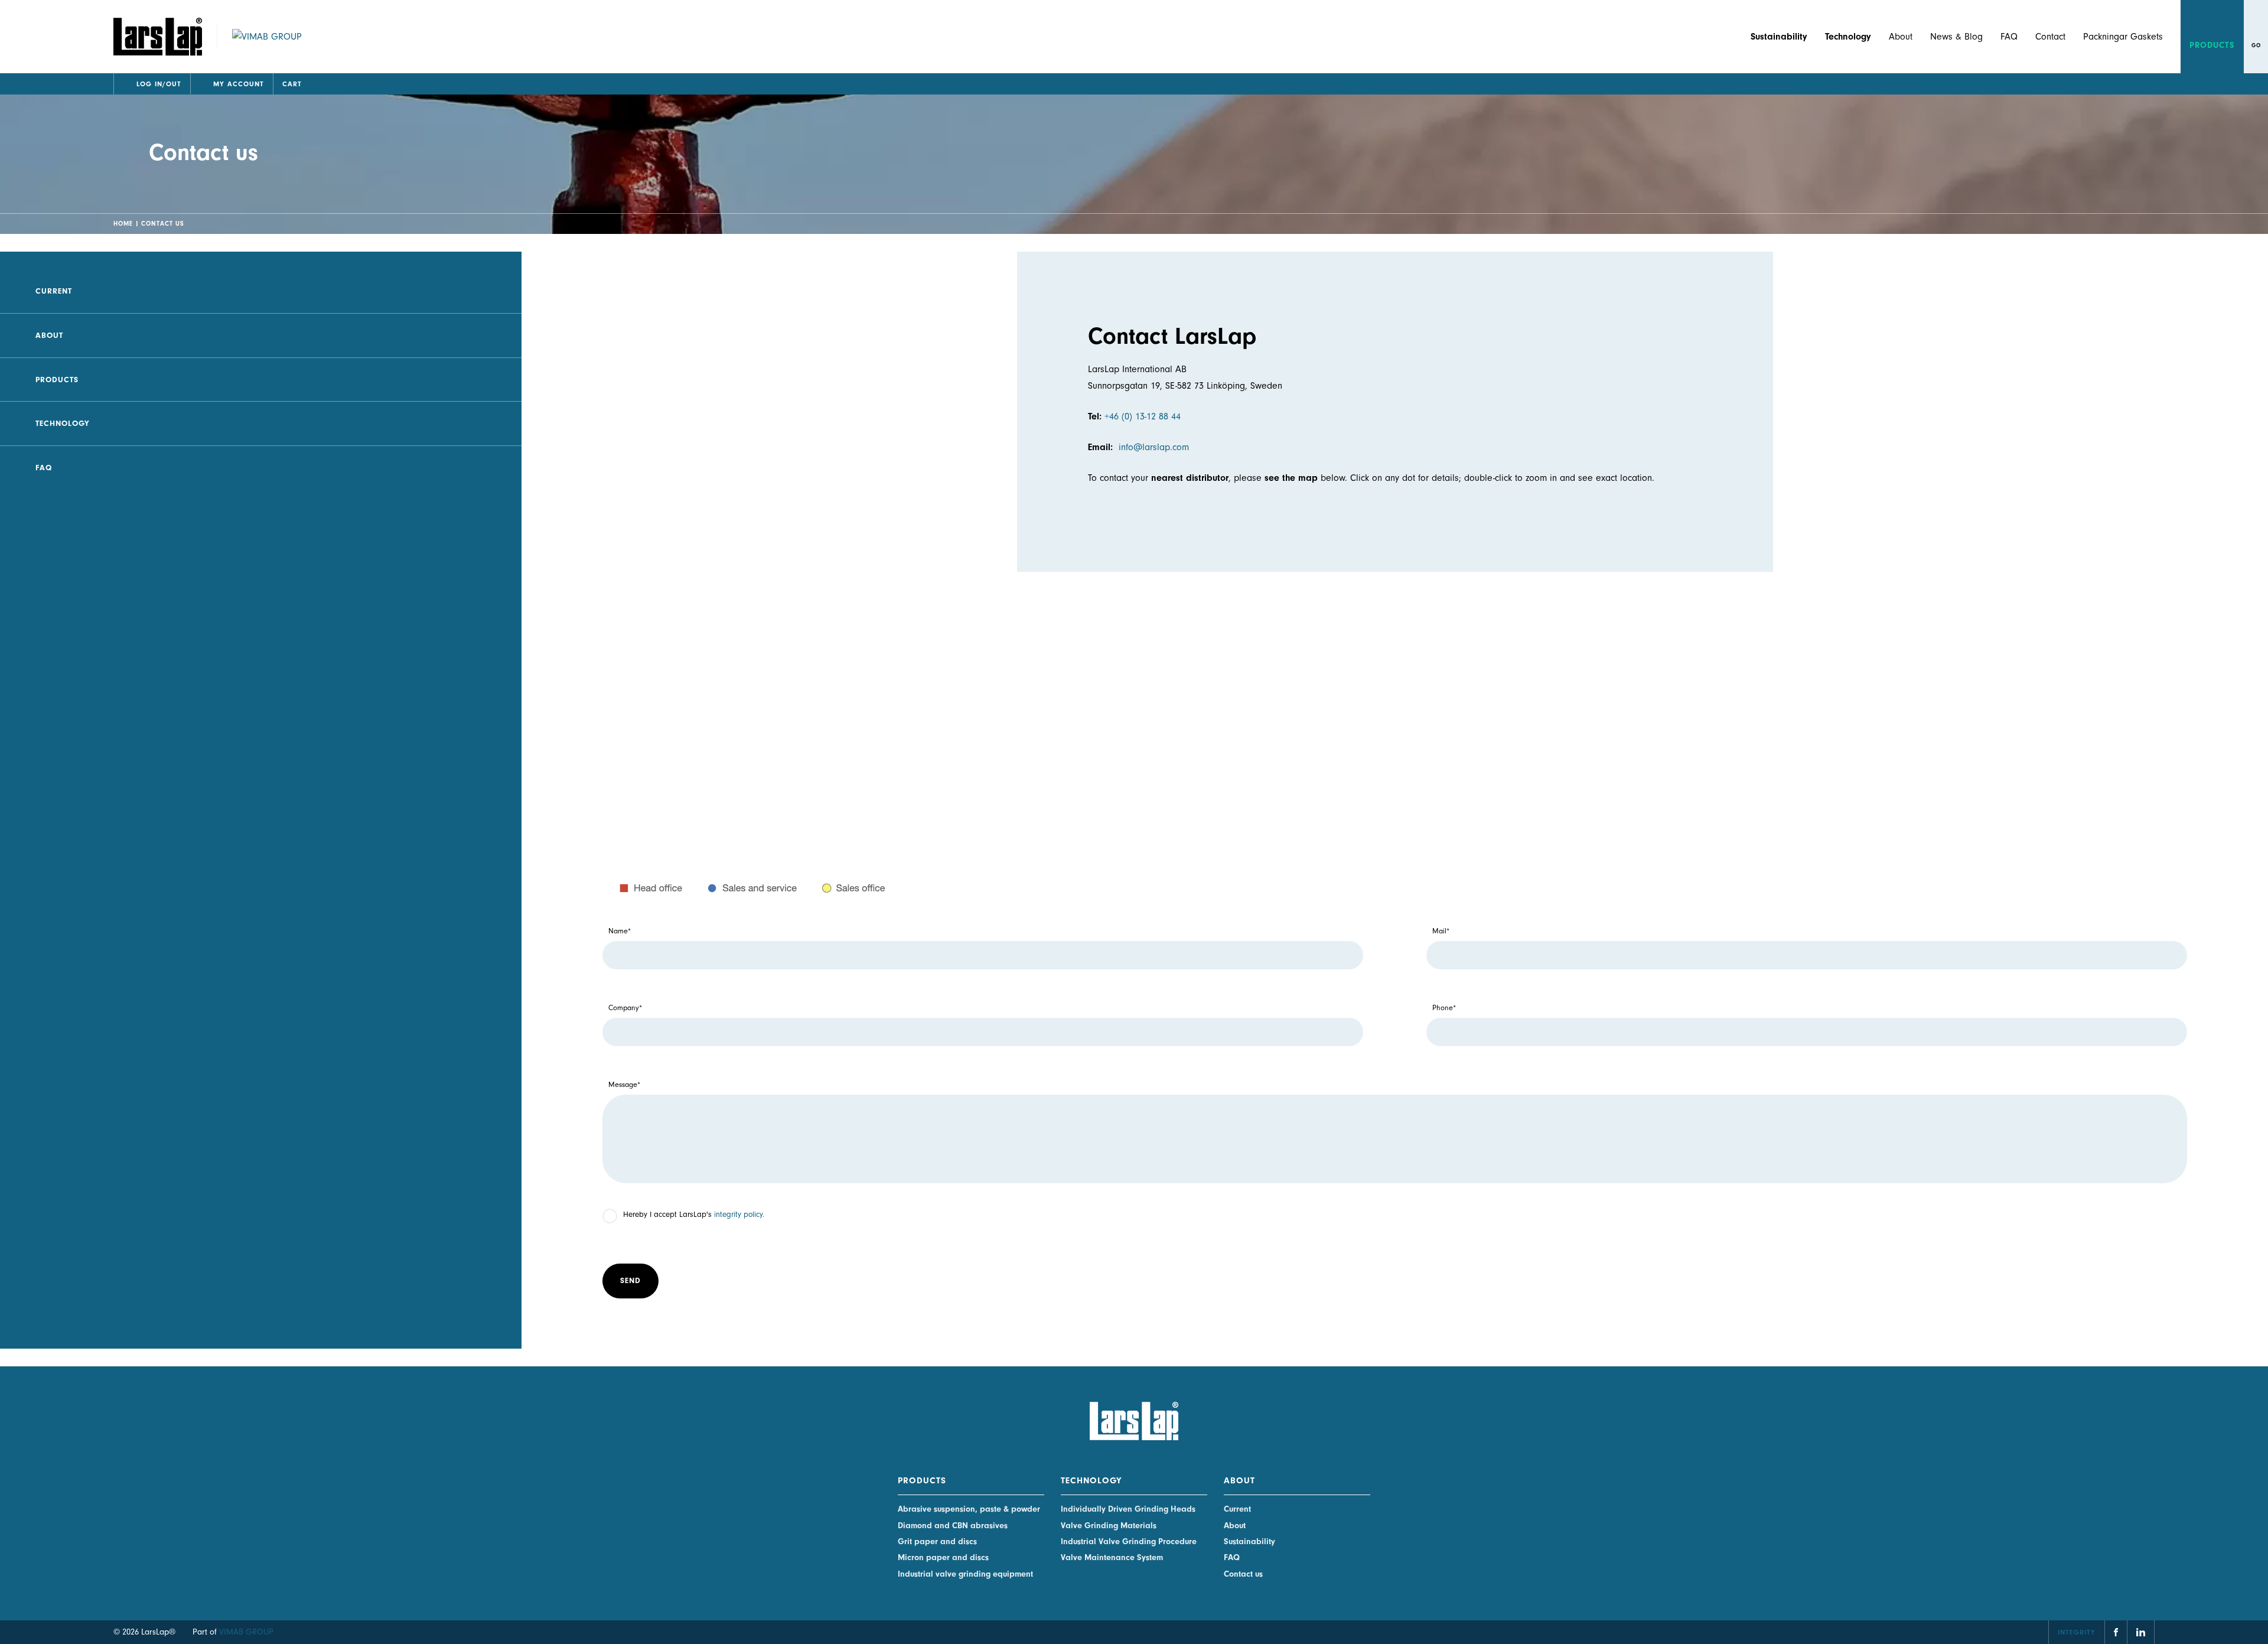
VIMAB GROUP (246, 1632)
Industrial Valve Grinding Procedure (1129, 1542)
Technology (63, 423)
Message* (624, 1085)
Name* (620, 931)
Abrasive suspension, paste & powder (969, 1509)
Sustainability (1249, 1542)
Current (54, 291)
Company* (625, 1008)
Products (2212, 45)
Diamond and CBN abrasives (953, 1526)
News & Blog (1956, 37)
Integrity (2077, 1632)
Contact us (1243, 1574)
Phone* (1444, 1008)
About (1901, 37)
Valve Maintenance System (1112, 1557)
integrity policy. (739, 1214)
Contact (2050, 37)
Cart (292, 84)
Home (123, 224)
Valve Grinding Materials (1109, 1526)
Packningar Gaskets (2123, 37)
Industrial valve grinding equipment (965, 1574)
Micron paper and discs (943, 1557)
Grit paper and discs (937, 1542)
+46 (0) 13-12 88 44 (1143, 416)
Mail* (1441, 931)
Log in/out (159, 84)
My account (239, 84)
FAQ (2009, 37)
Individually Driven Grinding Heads (1128, 1509)
